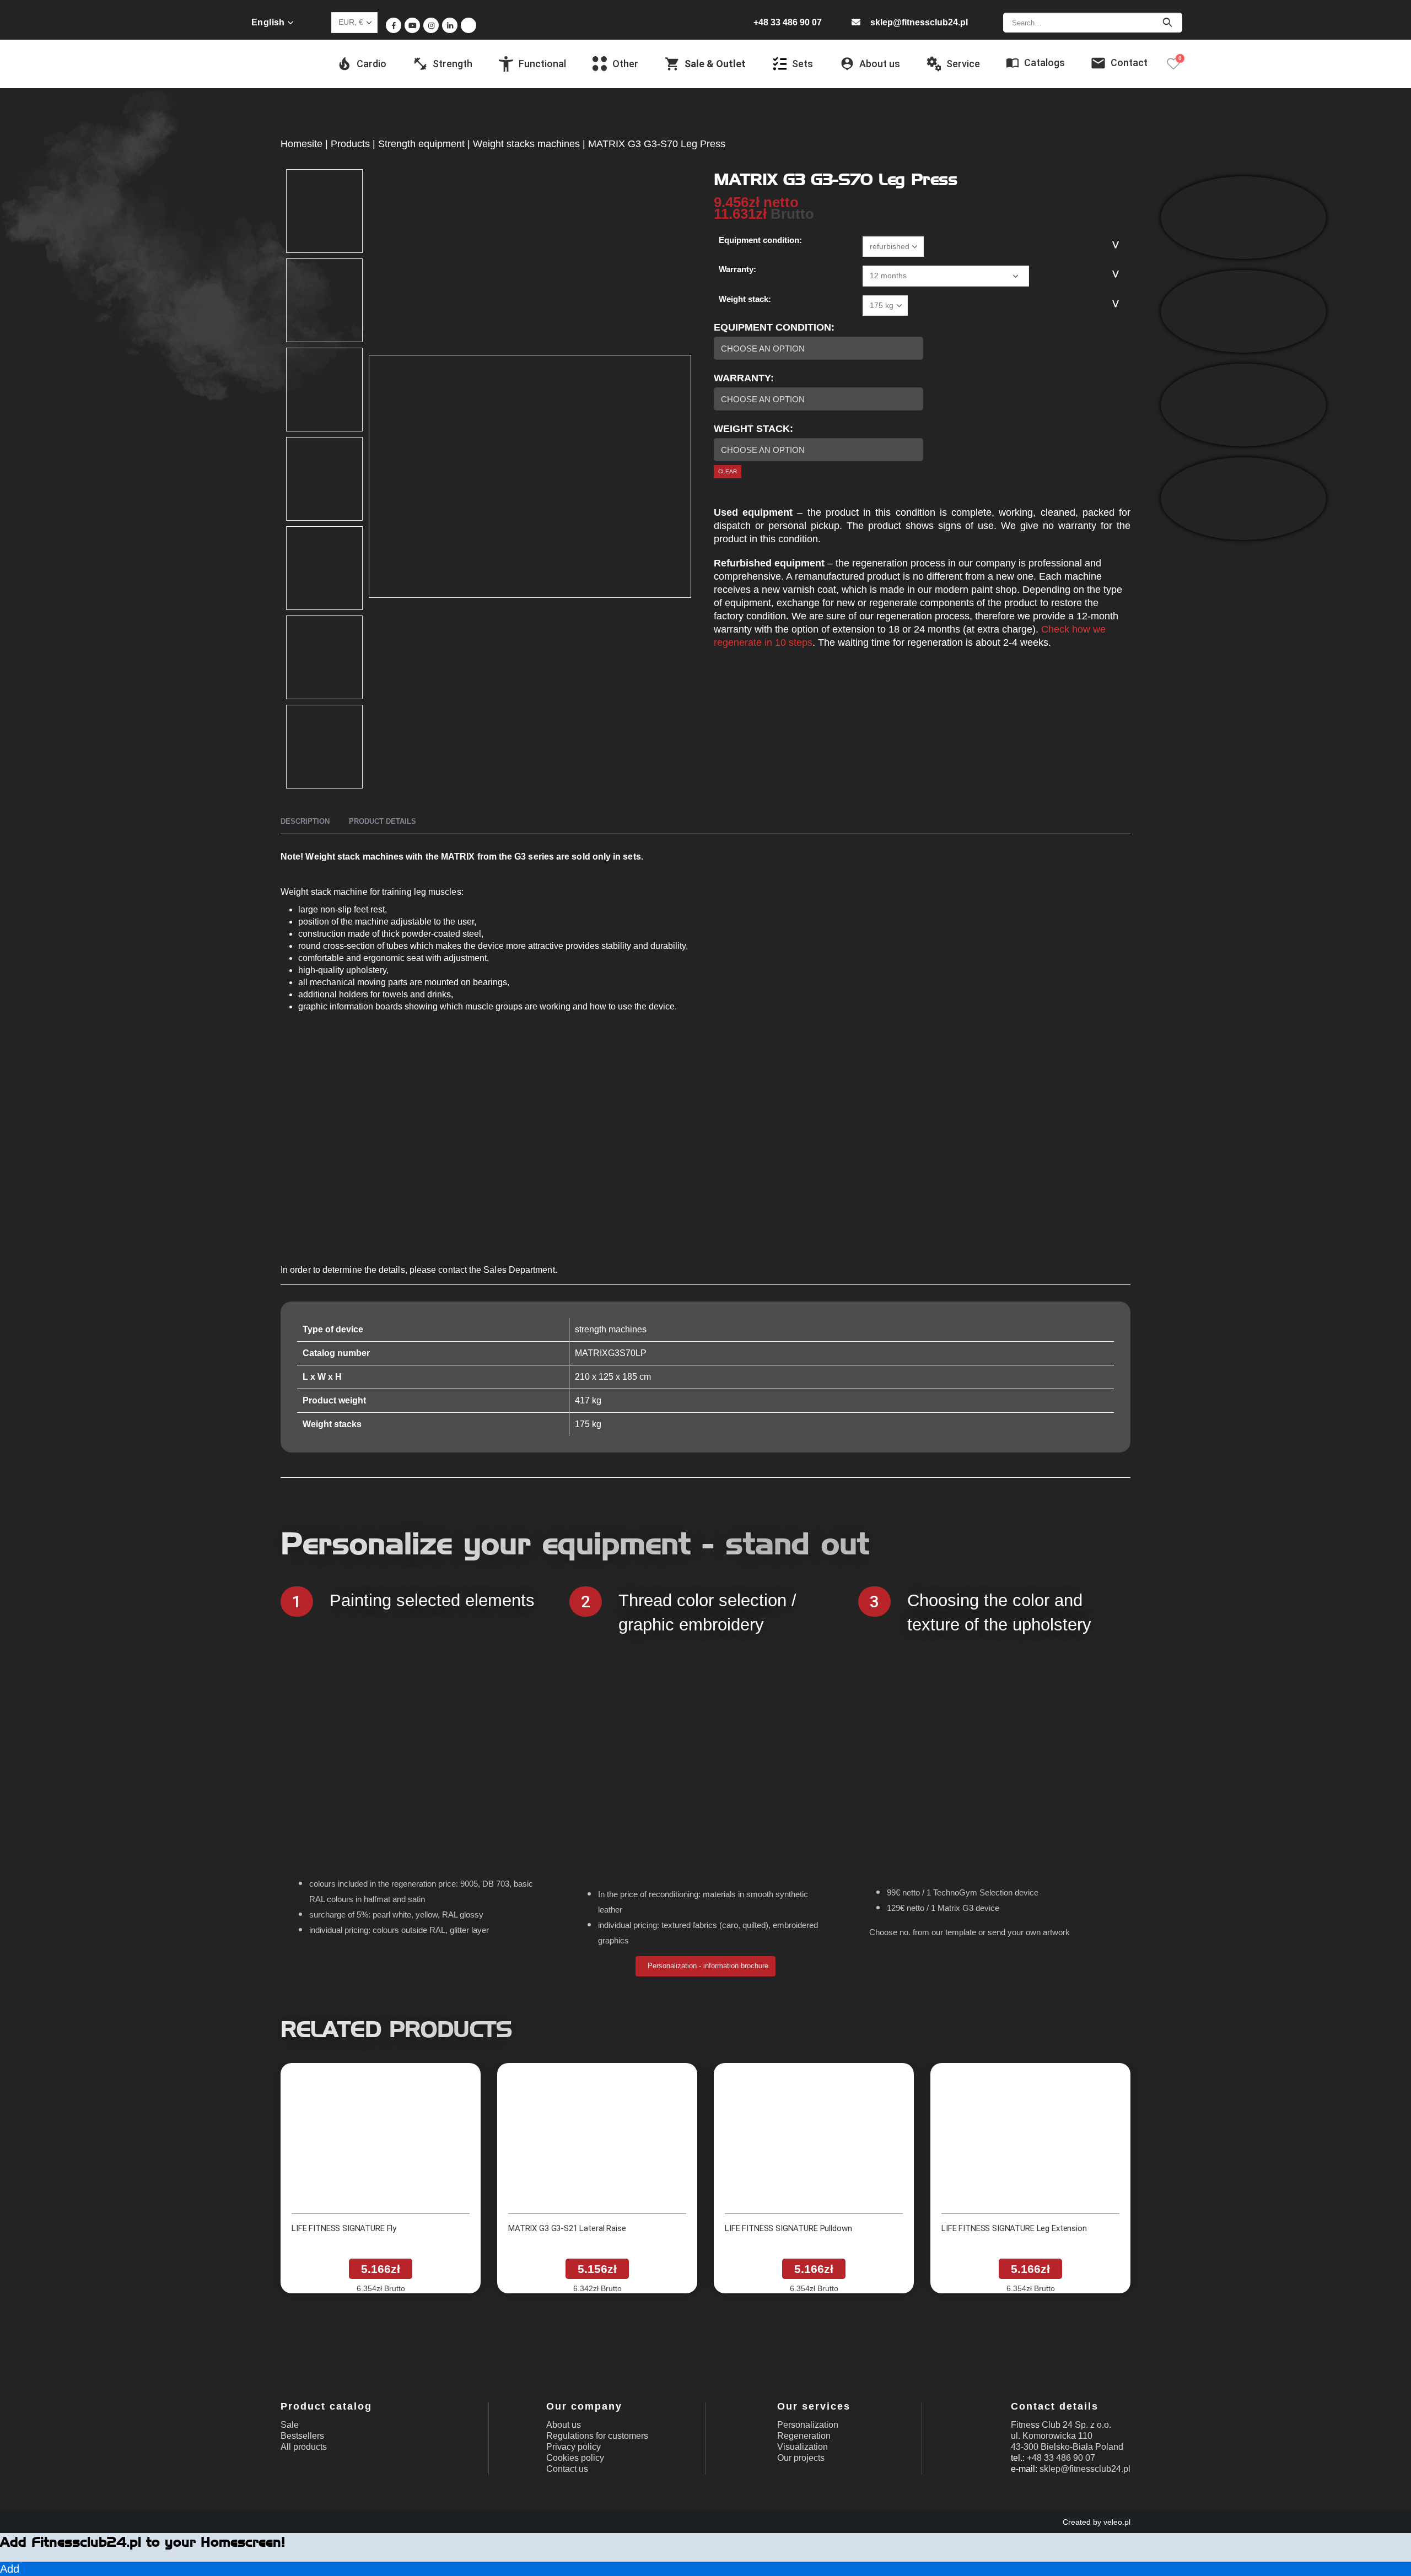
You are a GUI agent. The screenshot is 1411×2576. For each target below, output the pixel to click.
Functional (542, 64)
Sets (803, 64)
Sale (290, 2425)
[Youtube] (412, 25)
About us (564, 2425)
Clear (728, 471)
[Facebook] (394, 25)
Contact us (567, 2469)
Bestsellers (302, 2436)
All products (304, 2447)
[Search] (1167, 23)
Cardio (371, 64)
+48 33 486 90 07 (788, 22)
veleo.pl (1117, 2522)
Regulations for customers (597, 2436)
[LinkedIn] (450, 25)
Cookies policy (575, 2458)
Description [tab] (305, 821)
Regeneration (804, 2436)
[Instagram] (431, 25)
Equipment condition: (760, 240)
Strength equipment (421, 144)
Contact (1129, 63)
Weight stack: (745, 299)
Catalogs (1044, 63)
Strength (453, 64)
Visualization (803, 2447)
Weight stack (752, 429)
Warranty (742, 378)
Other (625, 64)
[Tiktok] (468, 25)
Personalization (808, 2425)
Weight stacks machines (526, 144)
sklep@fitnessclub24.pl (919, 22)
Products (350, 144)
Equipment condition (772, 327)
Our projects (801, 2458)
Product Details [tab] (383, 821)
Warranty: (737, 269)
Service (963, 64)
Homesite (301, 144)
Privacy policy (573, 2447)
